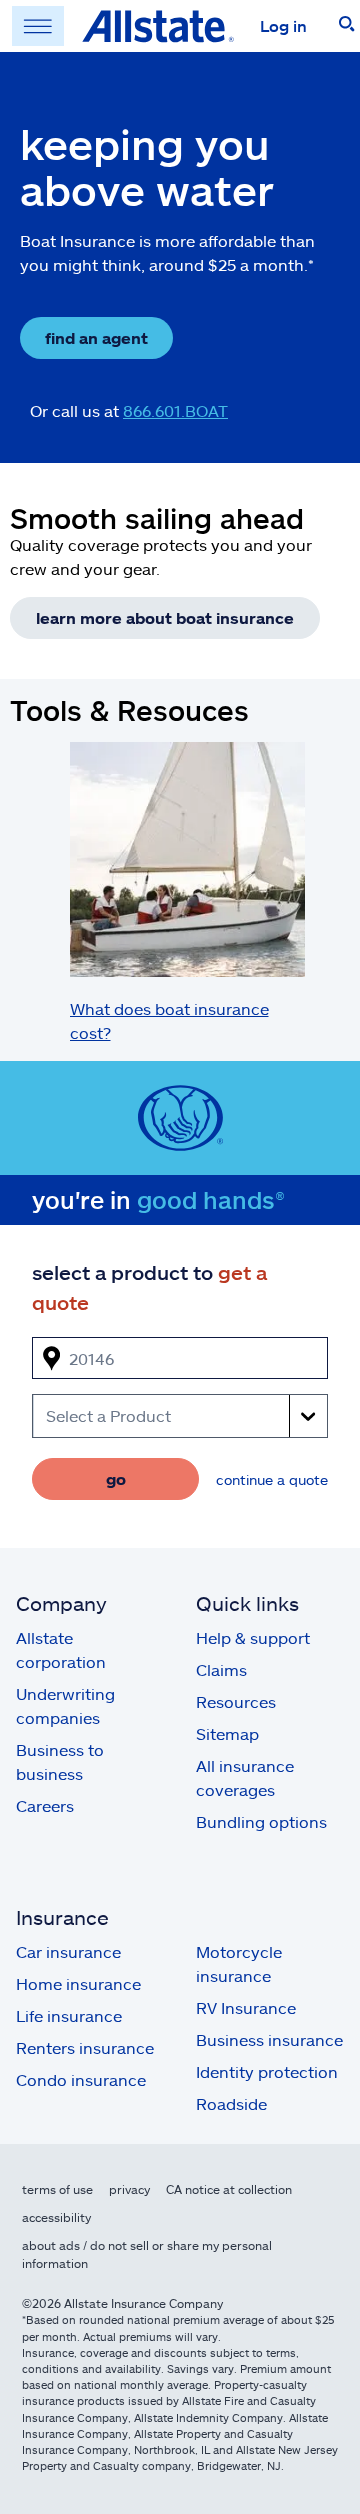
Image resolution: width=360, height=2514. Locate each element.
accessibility (56, 2217)
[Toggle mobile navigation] (38, 26)
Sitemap (227, 1733)
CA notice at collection (229, 2189)
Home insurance (78, 1983)
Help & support (253, 1637)
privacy (129, 2189)
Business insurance (269, 2039)
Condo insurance (81, 2079)
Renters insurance (85, 2047)
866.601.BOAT (175, 410)
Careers (45, 1805)
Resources (236, 1701)
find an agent (96, 337)
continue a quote (272, 1479)
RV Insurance (246, 2007)
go (116, 1478)
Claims (221, 1669)
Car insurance (68, 1951)
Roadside (231, 2103)
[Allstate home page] (158, 26)
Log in (283, 25)
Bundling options (261, 1821)
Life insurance (69, 2015)
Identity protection (267, 2071)
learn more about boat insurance (165, 617)
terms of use (57, 2189)
